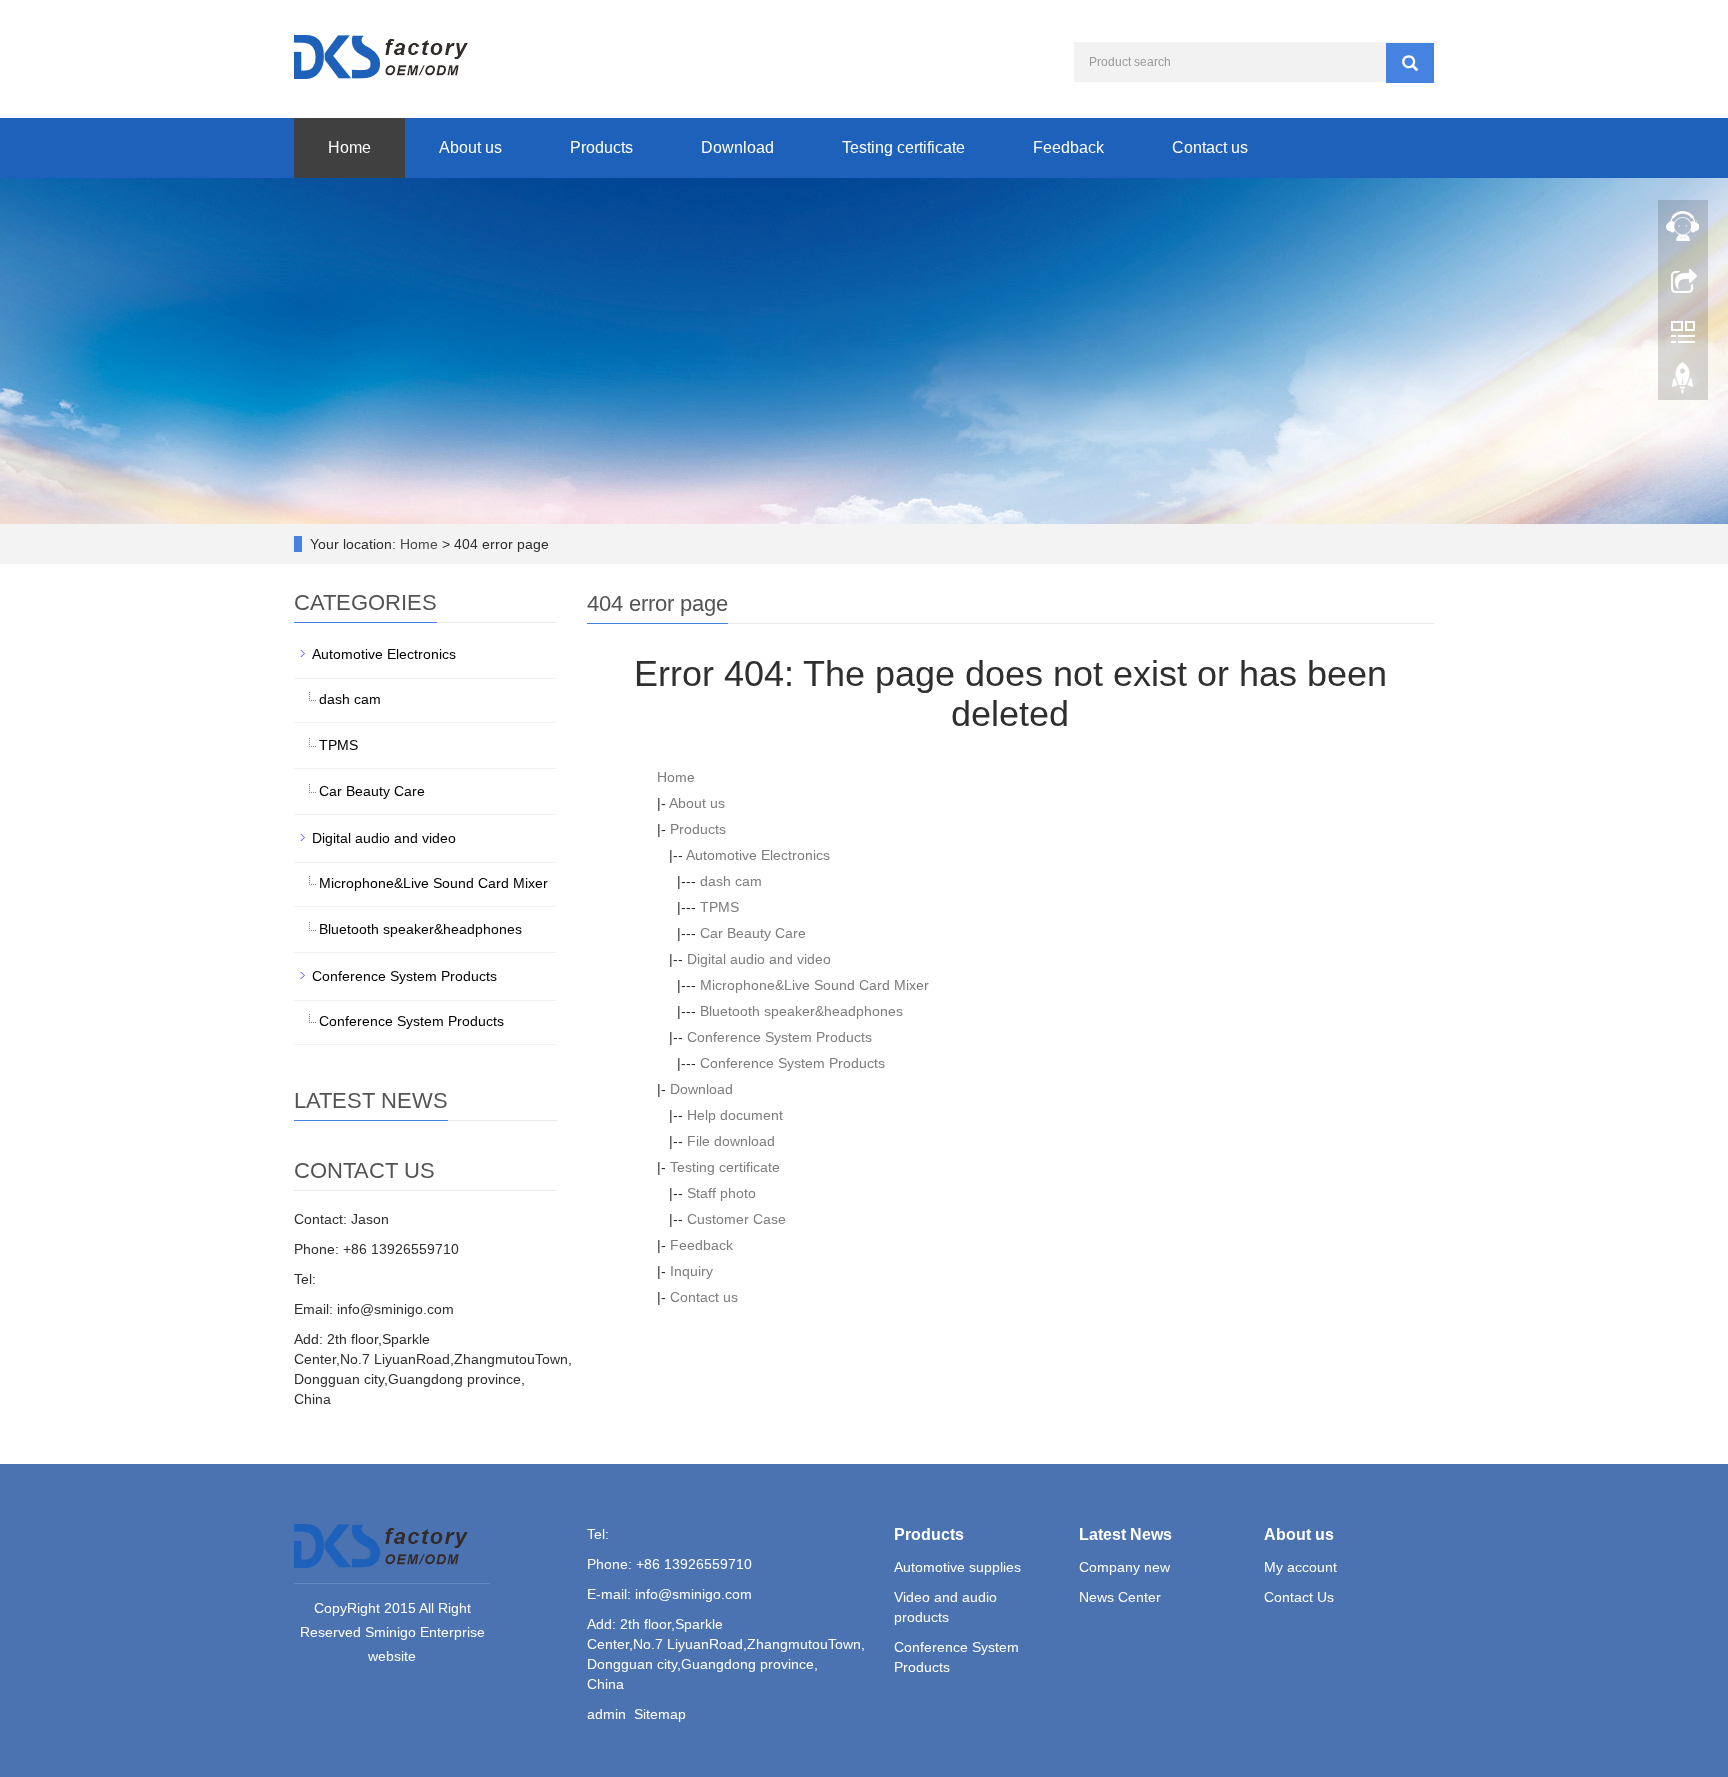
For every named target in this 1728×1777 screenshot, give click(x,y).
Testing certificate (903, 147)
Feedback (1068, 147)
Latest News (1125, 1534)
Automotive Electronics (758, 855)
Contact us (1210, 147)
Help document (735, 1115)
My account (1300, 1567)
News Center (1120, 1597)
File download (731, 1141)
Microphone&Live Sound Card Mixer (814, 985)
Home (349, 147)
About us (470, 147)
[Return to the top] (1683, 383)
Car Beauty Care (753, 933)
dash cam (731, 881)
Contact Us (1299, 1597)
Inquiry (691, 1271)
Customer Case (736, 1219)
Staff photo (721, 1193)
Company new (1124, 1567)
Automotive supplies (957, 1567)
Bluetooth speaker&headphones (801, 1011)
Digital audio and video (759, 959)
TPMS (719, 907)
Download (737, 147)
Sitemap (660, 1714)
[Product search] (1410, 63)
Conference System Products (779, 1037)
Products (601, 147)
